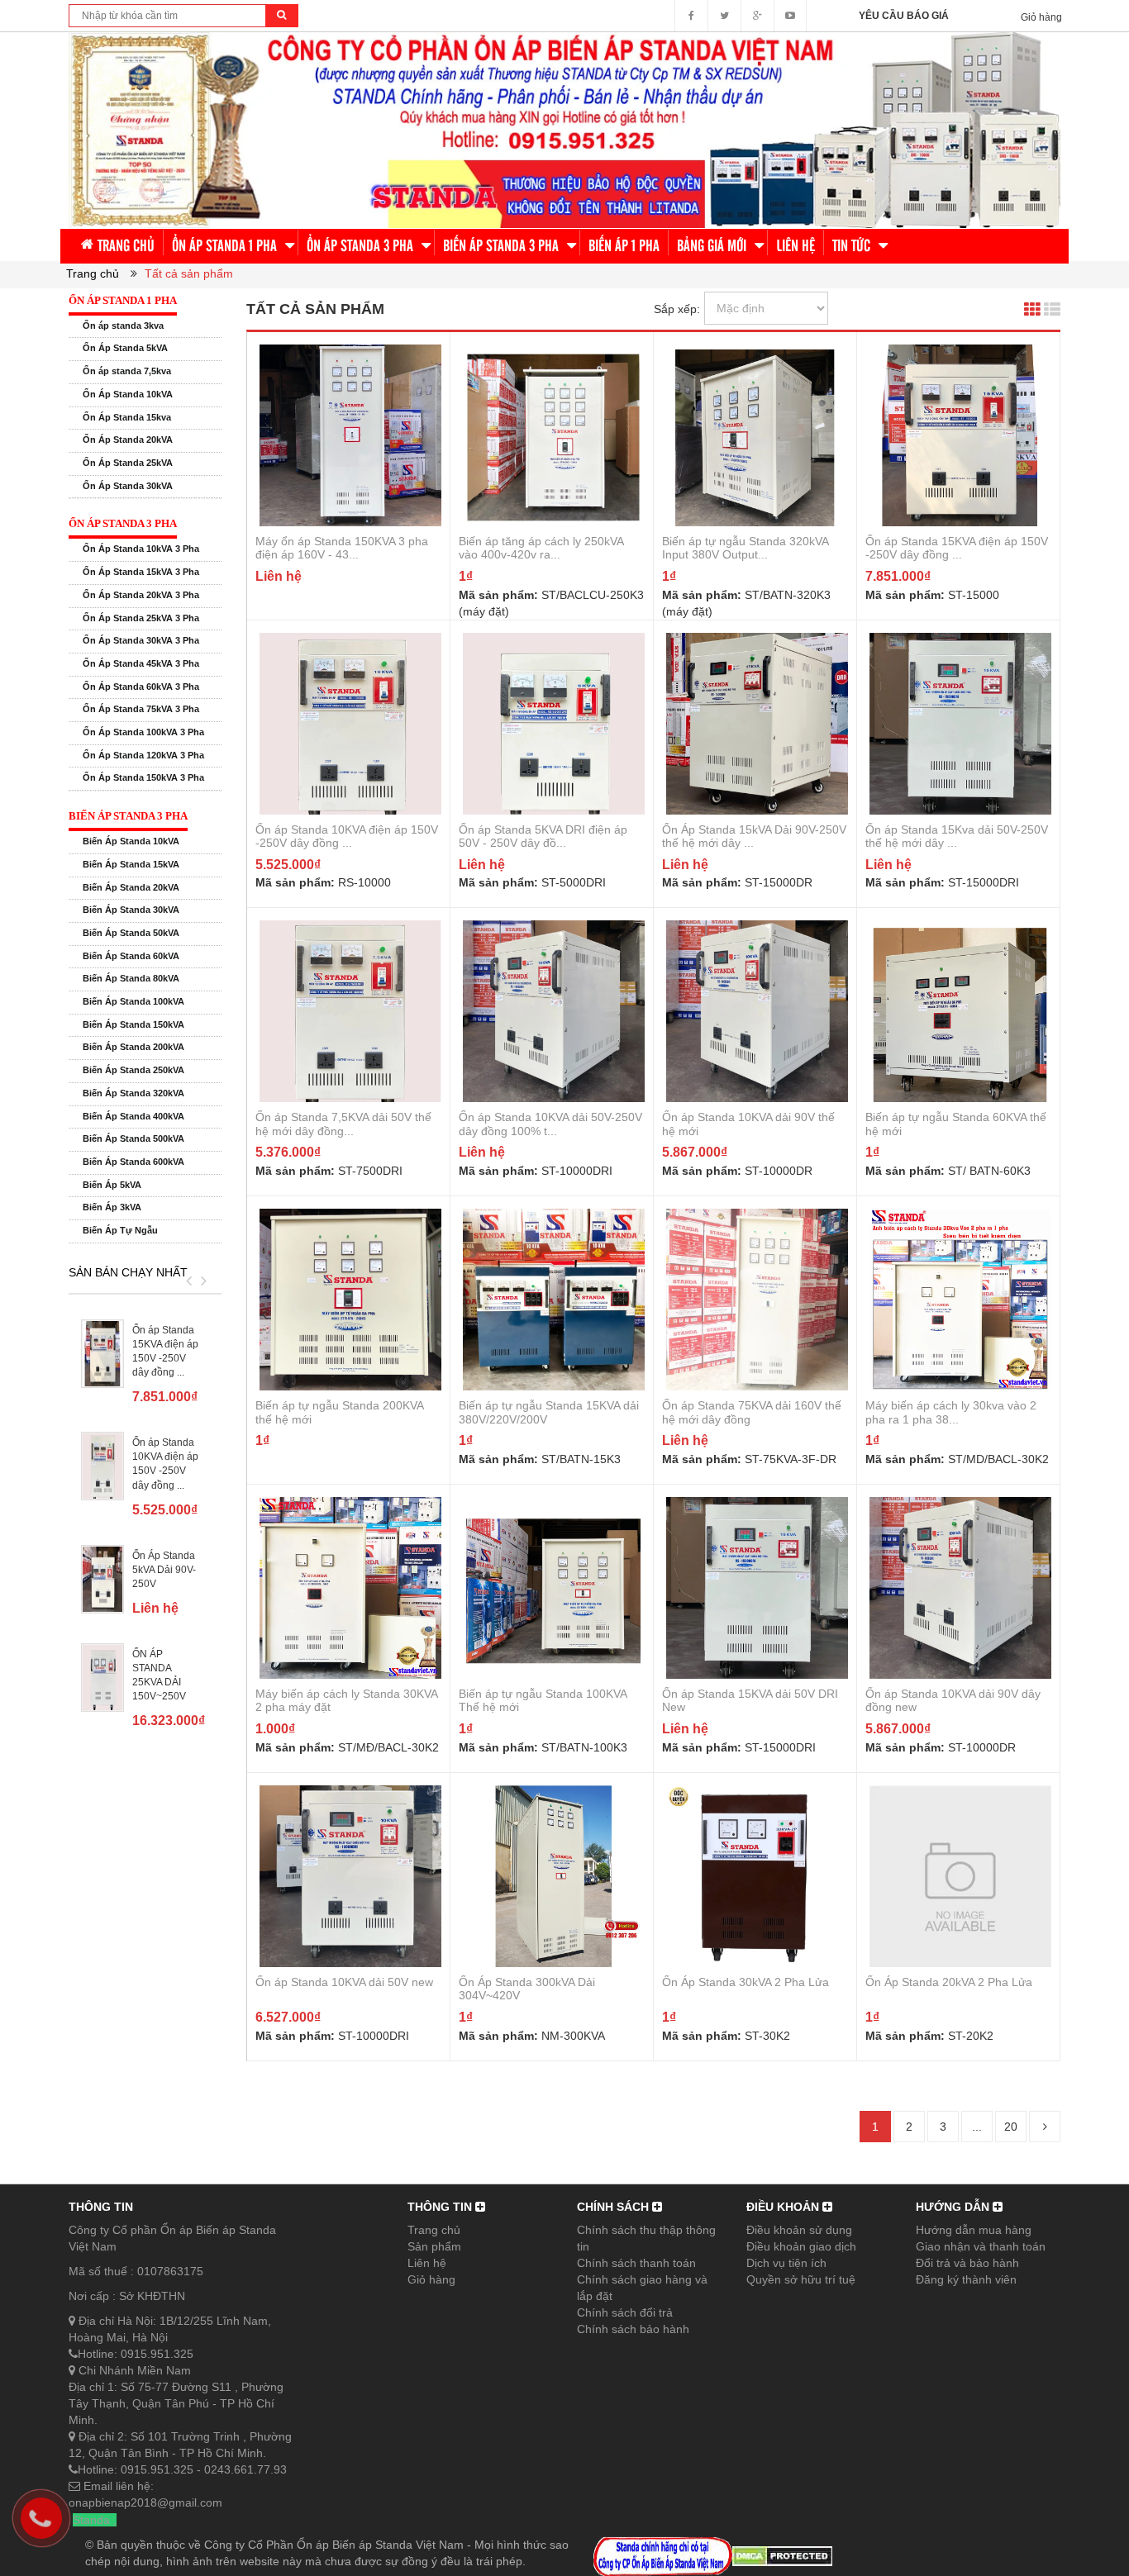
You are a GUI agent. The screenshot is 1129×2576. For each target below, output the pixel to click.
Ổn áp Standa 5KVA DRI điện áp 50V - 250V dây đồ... (543, 836)
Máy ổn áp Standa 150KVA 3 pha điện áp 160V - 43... (342, 548)
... (977, 2127)
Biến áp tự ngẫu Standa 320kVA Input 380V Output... (745, 548)
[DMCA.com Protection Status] (782, 2555)
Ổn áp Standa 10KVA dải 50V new (344, 1982)
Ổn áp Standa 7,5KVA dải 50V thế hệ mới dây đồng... (343, 1124)
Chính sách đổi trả (625, 2312)
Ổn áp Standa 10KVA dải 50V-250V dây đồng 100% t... (550, 1124)
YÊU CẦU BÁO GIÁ (904, 16)
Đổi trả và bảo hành (967, 2263)
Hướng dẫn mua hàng (974, 2230)
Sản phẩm (434, 2246)
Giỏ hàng (431, 2279)
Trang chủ (434, 2230)
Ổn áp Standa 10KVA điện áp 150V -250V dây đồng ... (347, 836)
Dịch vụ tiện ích (786, 2263)
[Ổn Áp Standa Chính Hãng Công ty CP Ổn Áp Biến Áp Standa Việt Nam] (564, 129)
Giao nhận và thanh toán (981, 2246)
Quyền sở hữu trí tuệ (801, 2279)
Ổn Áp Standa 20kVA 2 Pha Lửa (949, 1982)
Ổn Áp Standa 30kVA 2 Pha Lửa (746, 1982)
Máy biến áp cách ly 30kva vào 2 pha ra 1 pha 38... (951, 1412)
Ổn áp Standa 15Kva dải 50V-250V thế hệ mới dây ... (957, 836)
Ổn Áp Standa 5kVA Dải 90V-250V (164, 1570)
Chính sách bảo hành (633, 2329)
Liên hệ (427, 2263)
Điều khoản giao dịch (801, 2246)
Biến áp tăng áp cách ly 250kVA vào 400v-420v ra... (541, 548)
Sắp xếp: (677, 309)
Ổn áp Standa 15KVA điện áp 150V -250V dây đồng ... (957, 548)
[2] (1045, 2127)
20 (1011, 2127)
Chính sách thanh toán (636, 2263)
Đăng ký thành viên (966, 2279)
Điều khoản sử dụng (799, 2230)
